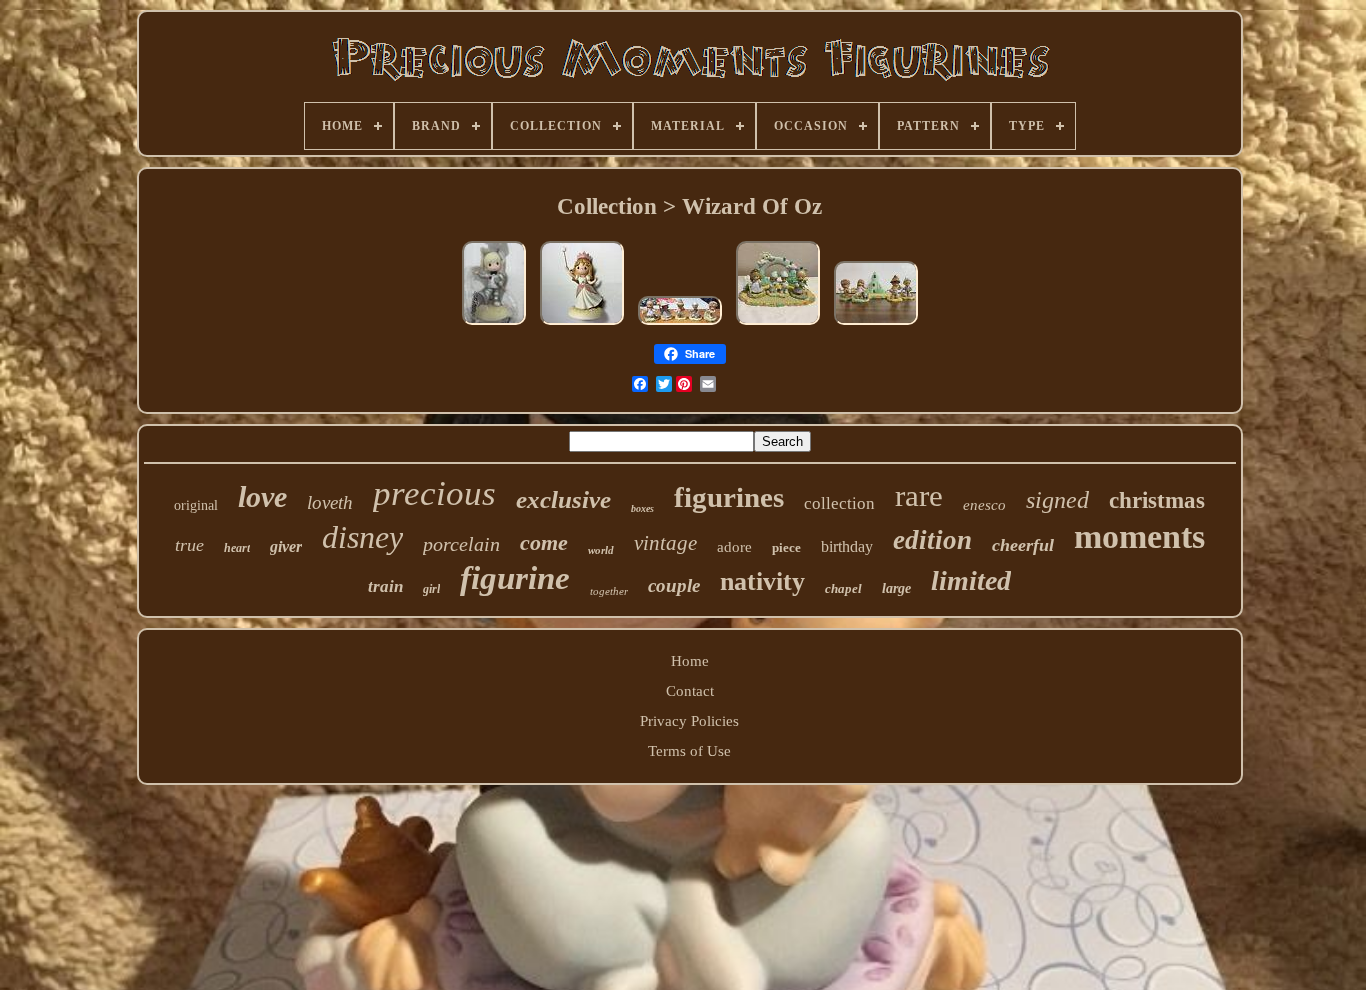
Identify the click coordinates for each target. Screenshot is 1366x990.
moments (1139, 536)
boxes (642, 508)
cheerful (1023, 545)
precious (434, 493)
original (196, 505)
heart (237, 548)
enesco (984, 505)
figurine (515, 578)
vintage (665, 543)
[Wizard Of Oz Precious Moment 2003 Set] (876, 325)
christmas (1157, 500)
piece (786, 547)
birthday (847, 546)
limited (971, 580)
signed (1057, 500)
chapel (843, 588)
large (896, 588)
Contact (690, 691)
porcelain (461, 544)
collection (839, 503)
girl (431, 589)
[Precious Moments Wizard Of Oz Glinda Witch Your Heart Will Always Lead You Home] (582, 325)
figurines (729, 497)
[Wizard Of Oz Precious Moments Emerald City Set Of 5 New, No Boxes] (680, 325)
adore (734, 547)
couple (674, 585)
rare (919, 495)
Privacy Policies (689, 721)
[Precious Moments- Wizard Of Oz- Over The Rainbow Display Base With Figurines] (778, 325)
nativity (762, 581)
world (601, 550)
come (544, 542)
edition (932, 540)
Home (690, 661)
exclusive (563, 499)
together (609, 591)
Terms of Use (689, 751)
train (385, 586)
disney (362, 537)
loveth (330, 502)
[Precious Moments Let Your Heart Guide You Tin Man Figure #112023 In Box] (494, 325)
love (262, 496)
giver (286, 546)
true (189, 545)
